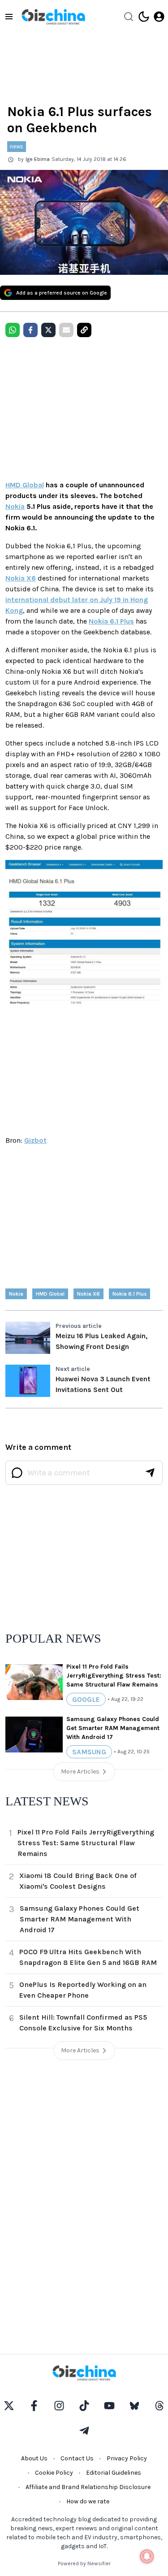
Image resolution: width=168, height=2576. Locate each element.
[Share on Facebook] (30, 330)
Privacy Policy (127, 2458)
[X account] (9, 2406)
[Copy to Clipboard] (84, 330)
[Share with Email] (66, 330)
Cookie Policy (54, 2473)
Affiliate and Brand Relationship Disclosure (88, 2487)
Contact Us (77, 2458)
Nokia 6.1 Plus (111, 621)
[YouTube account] (109, 2406)
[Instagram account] (59, 2406)
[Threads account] (159, 2406)
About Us (34, 2458)
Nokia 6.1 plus (129, 1294)
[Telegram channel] (84, 2431)
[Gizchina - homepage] (53, 17)
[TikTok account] (84, 2406)
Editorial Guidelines (114, 2473)
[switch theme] (144, 17)
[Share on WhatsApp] (13, 330)
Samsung (89, 1752)
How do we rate (88, 2501)
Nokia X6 (21, 578)
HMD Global (25, 485)
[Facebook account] (34, 2406)
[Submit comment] (150, 1473)
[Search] (129, 17)
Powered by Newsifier (84, 2563)
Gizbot (35, 1140)
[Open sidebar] (9, 17)
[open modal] (159, 17)
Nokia (15, 506)
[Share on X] (48, 330)
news (17, 146)
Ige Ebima (38, 159)
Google (86, 1699)
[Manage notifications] (147, 2556)
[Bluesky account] (134, 2406)
